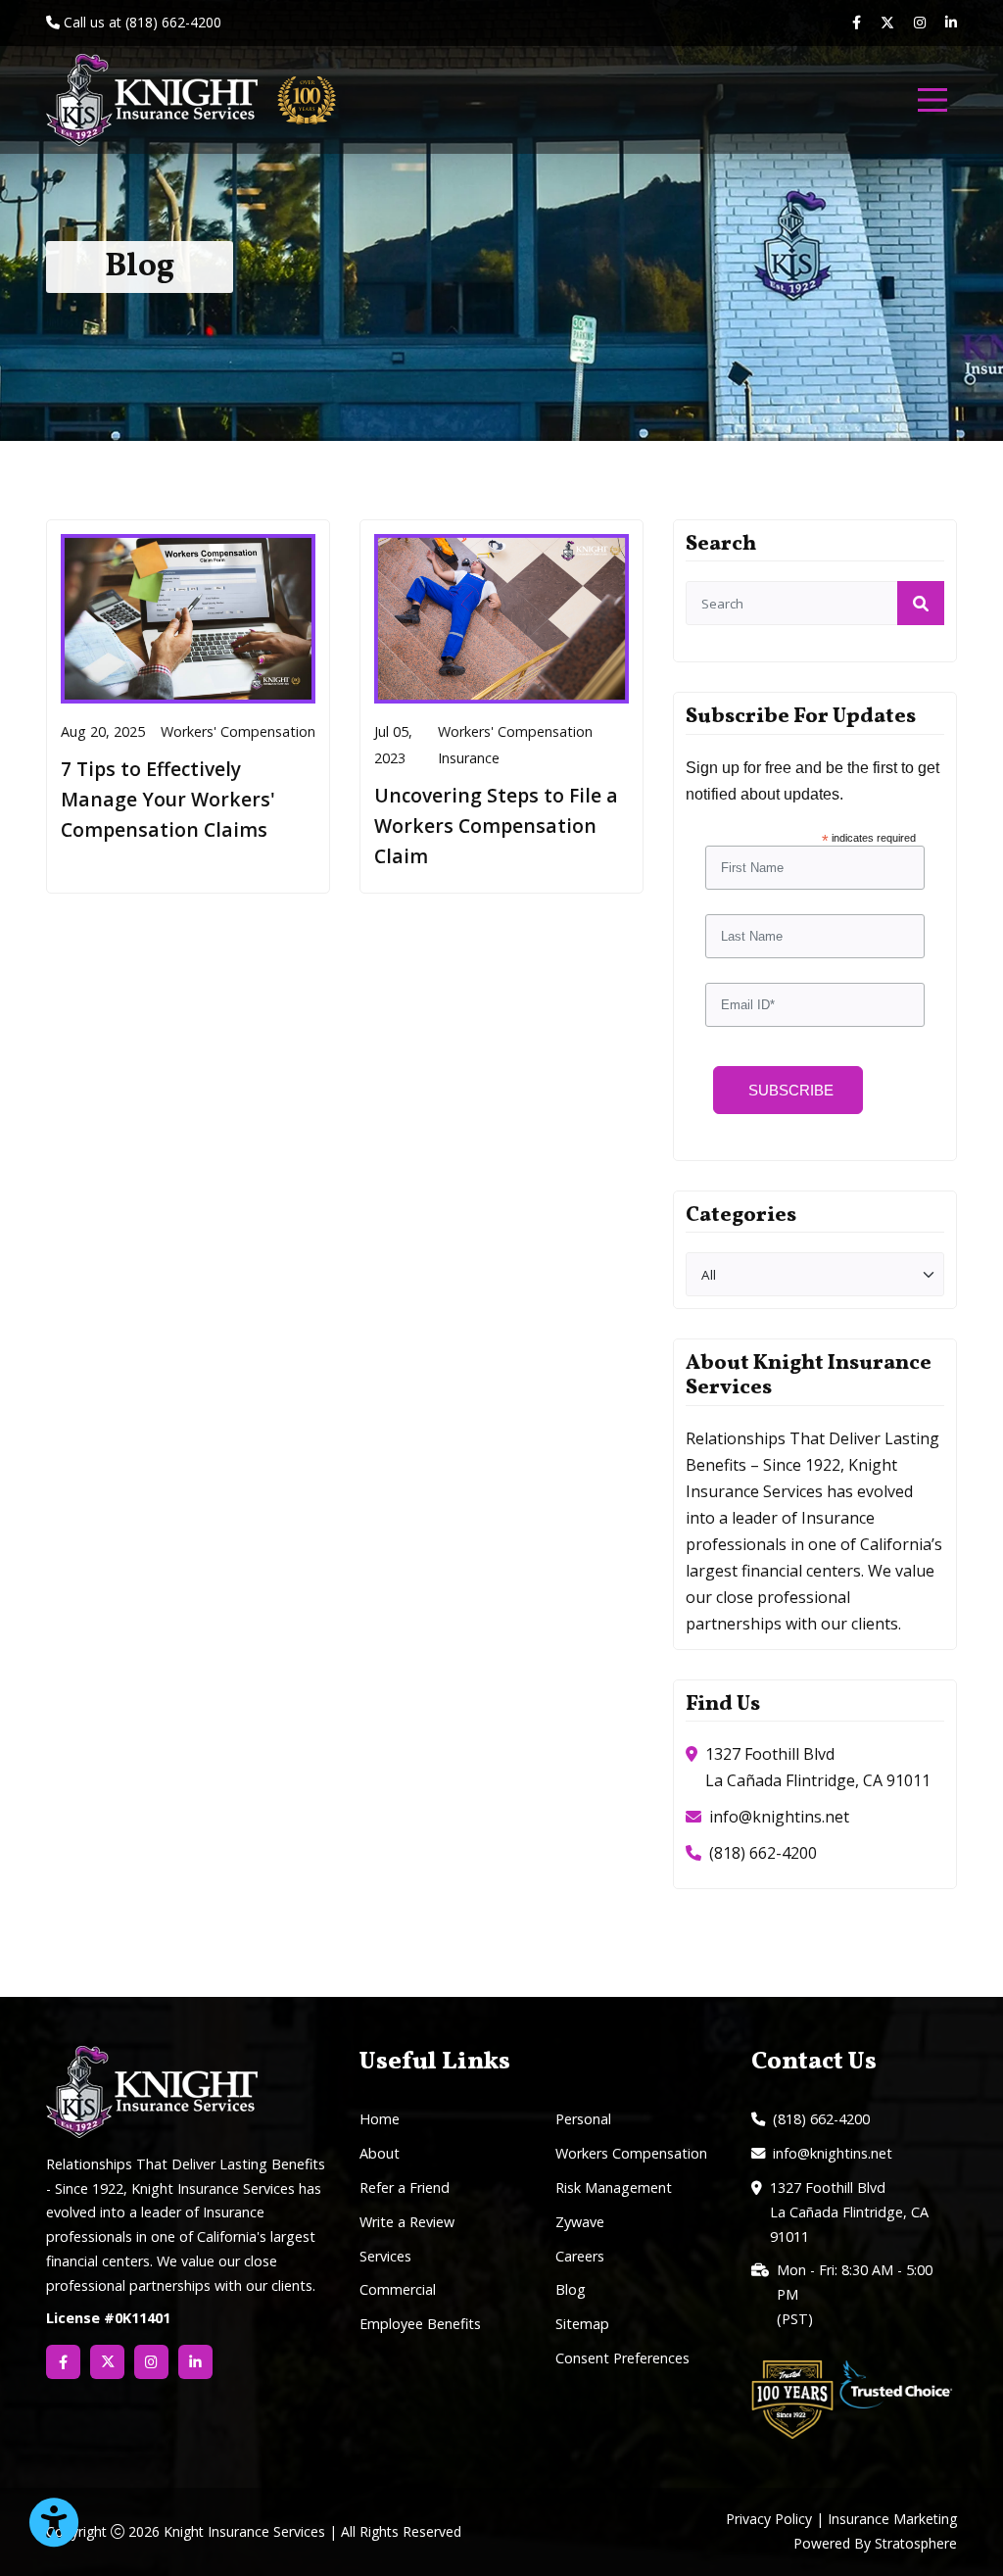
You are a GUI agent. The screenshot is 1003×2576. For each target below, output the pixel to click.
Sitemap (582, 2324)
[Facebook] (857, 23)
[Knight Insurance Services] (152, 100)
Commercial (398, 2289)
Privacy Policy (769, 2519)
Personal (583, 2119)
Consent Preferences (622, 2358)
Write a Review (407, 2222)
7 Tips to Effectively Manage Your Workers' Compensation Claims (168, 799)
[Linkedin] (951, 23)
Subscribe (791, 1090)
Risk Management (614, 2187)
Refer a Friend (405, 2187)
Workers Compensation (631, 2153)
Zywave (580, 2222)
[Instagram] (920, 23)
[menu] (932, 100)
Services (385, 2256)
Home (380, 2119)
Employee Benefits (420, 2324)
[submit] (921, 603)
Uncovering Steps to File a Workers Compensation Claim (496, 825)
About (380, 2153)
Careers (580, 2256)
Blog (571, 2289)
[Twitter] (887, 24)
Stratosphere (916, 2543)
